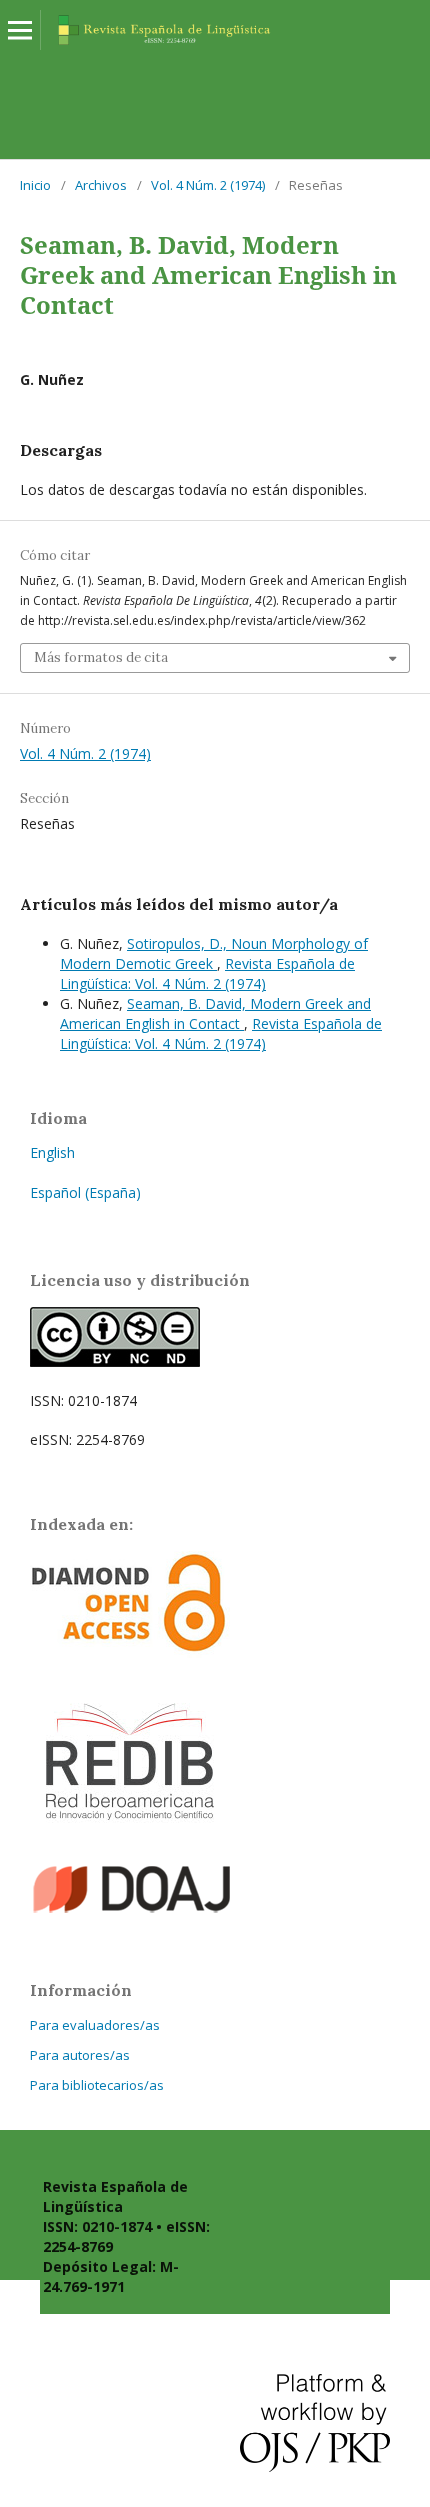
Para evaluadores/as (95, 2025)
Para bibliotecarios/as (97, 2085)
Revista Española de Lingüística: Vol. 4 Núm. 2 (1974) (207, 973)
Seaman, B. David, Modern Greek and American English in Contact (215, 1013)
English (52, 1152)
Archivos (101, 185)
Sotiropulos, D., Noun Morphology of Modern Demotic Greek (214, 953)
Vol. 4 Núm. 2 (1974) (208, 185)
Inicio (35, 185)
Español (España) (85, 1192)
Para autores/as (80, 2055)
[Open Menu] (20, 30)
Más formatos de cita (101, 657)
